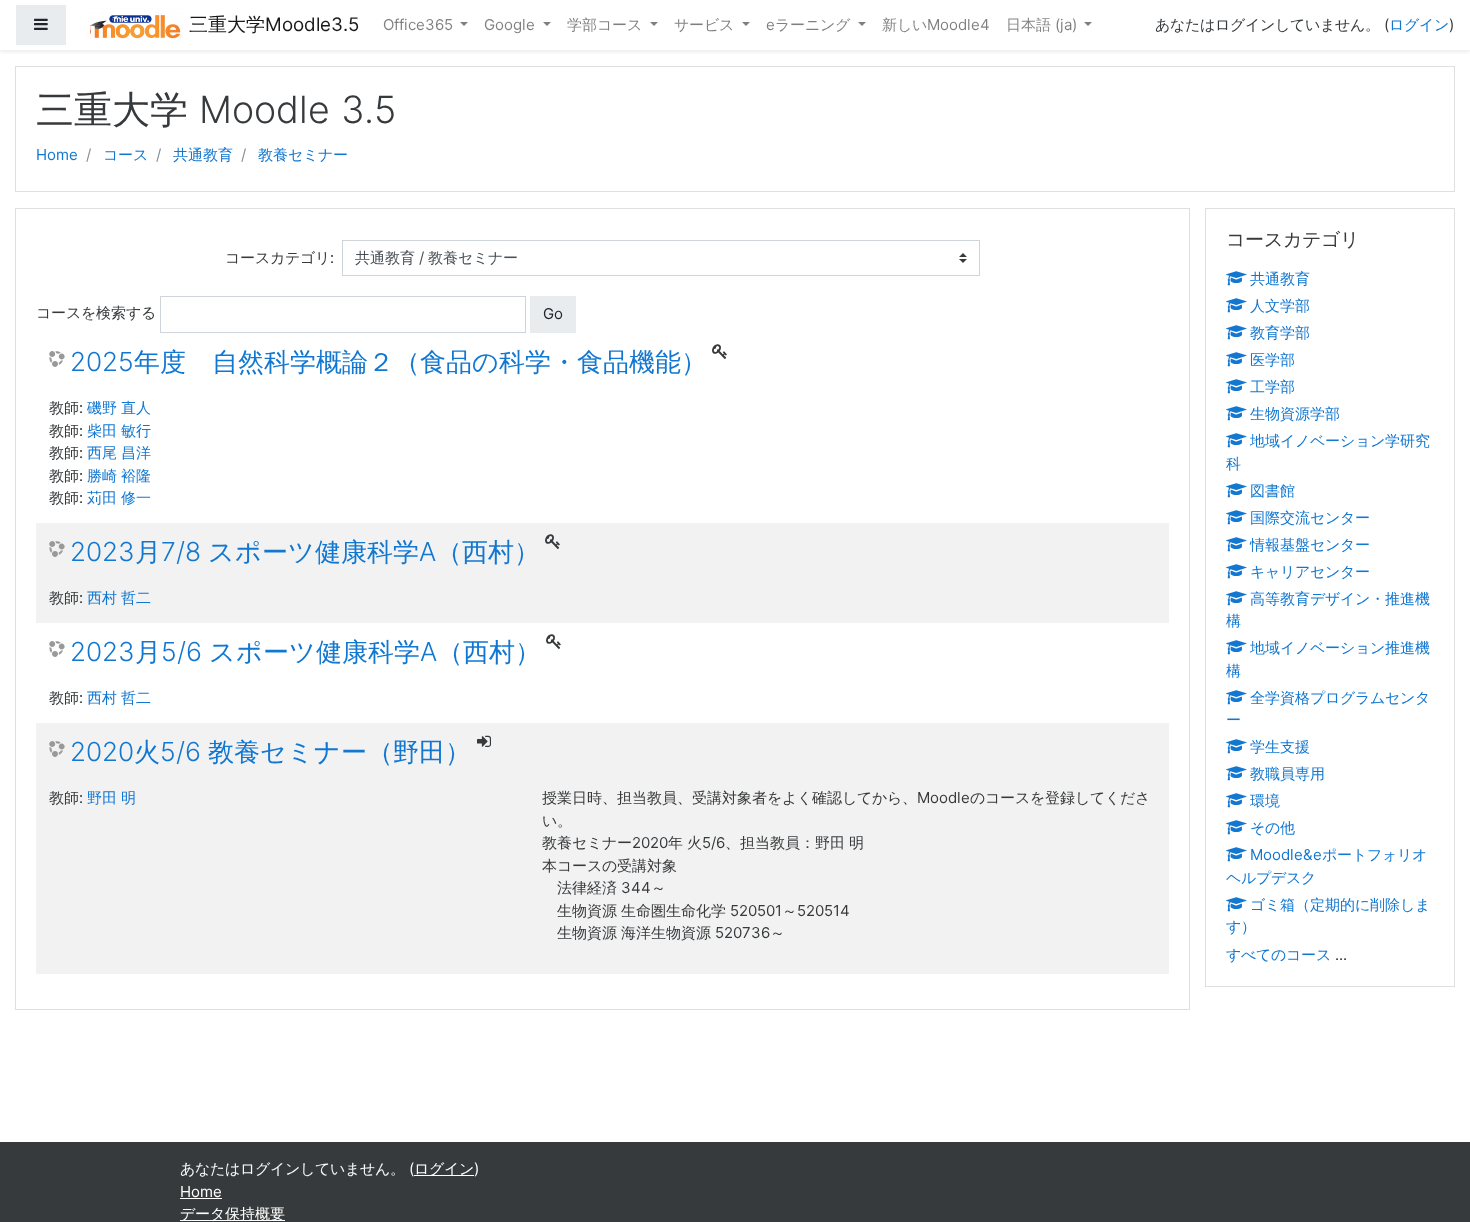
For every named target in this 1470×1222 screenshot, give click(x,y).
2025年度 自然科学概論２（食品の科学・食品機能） (388, 361)
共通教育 (203, 154)
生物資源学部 (1295, 413)
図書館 (1272, 490)
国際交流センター (1310, 517)
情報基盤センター (1310, 544)
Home (57, 154)
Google (511, 24)
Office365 (420, 24)
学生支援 (1280, 746)
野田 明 (111, 797)
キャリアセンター (1310, 571)
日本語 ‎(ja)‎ (1043, 24)
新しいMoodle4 (936, 24)
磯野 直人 (119, 407)
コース (125, 154)
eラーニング (810, 24)
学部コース (606, 24)
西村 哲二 (119, 597)
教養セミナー (303, 154)
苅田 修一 (119, 497)
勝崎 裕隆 (119, 475)
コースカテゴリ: (279, 257)
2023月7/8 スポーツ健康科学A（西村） (305, 551)
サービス (706, 24)
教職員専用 (1287, 773)
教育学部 (1280, 332)
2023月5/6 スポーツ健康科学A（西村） (305, 651)
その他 (1272, 827)
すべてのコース (1278, 954)
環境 (1265, 800)
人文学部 (1280, 305)
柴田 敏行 (119, 430)
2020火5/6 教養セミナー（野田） (270, 751)
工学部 (1272, 386)
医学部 (1272, 359)
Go (553, 313)
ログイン (1419, 24)
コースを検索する (96, 312)
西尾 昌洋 (119, 452)
